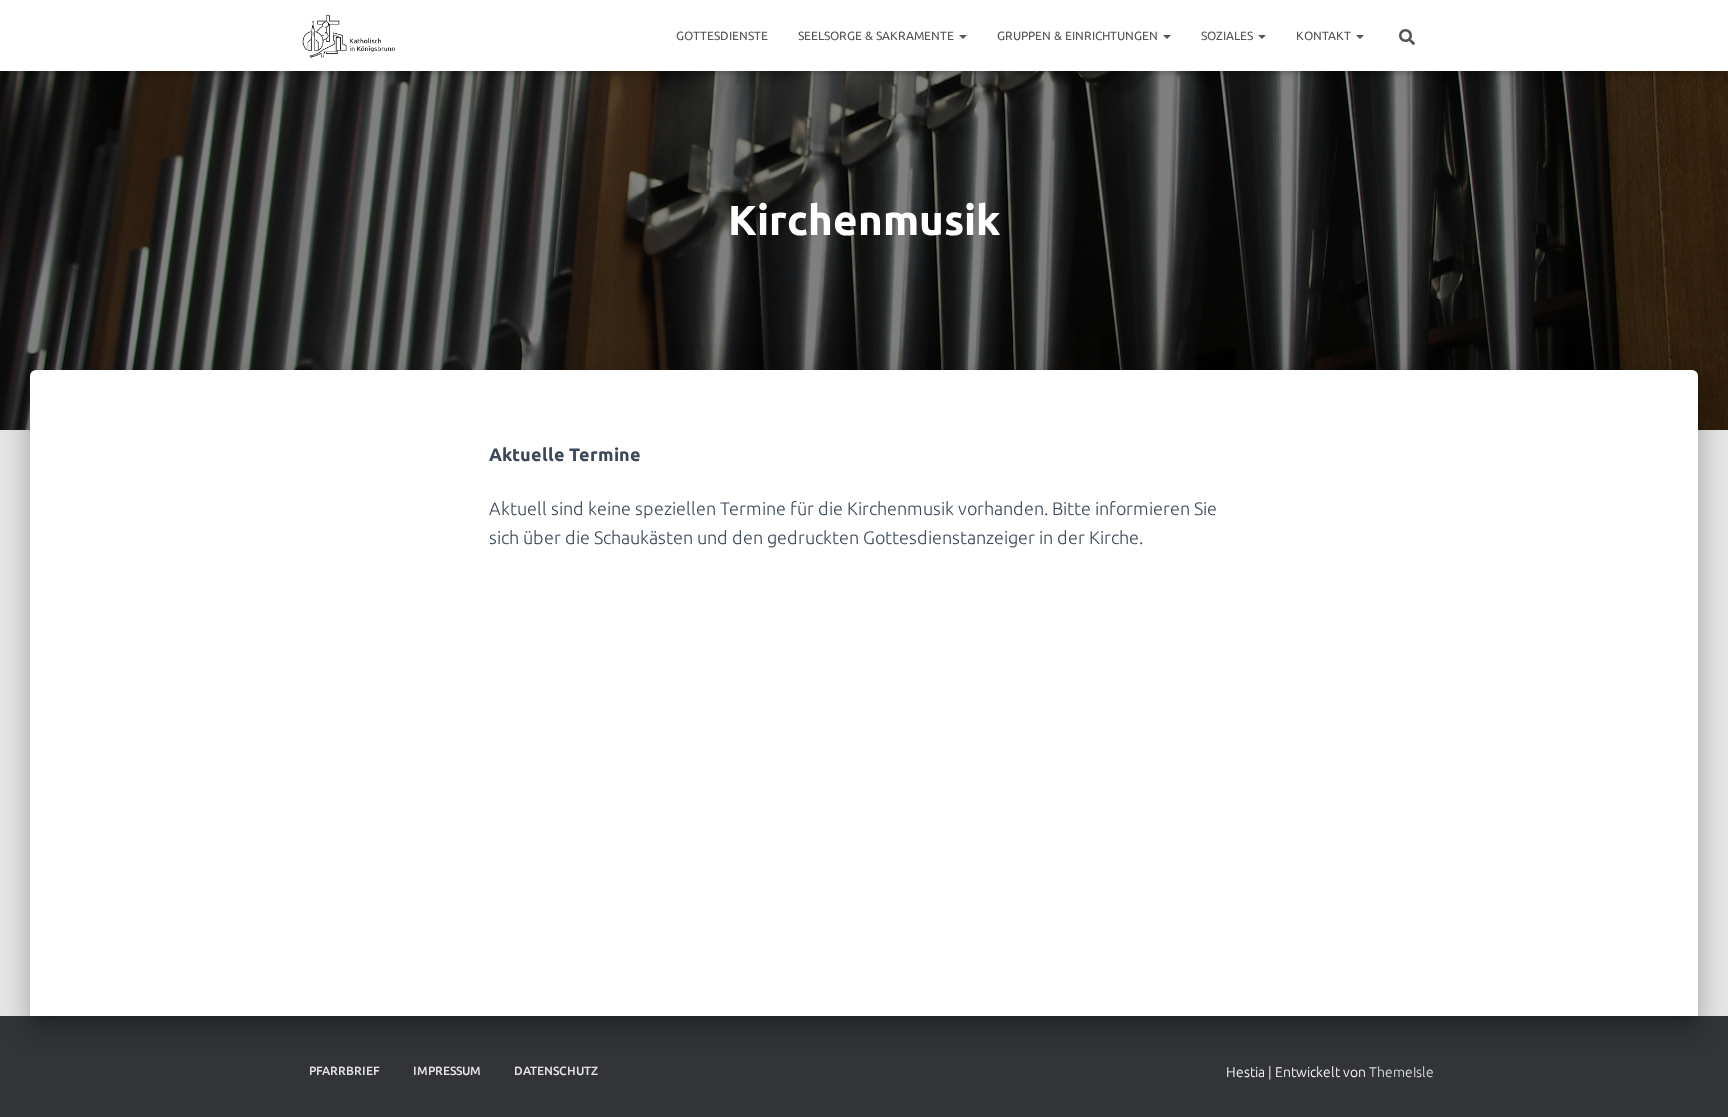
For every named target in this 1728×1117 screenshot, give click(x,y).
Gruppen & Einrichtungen (1079, 35)
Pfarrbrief (344, 1070)
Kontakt (1325, 35)
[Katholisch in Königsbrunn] (349, 36)
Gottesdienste (722, 35)
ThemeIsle (1401, 1072)
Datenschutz (556, 1070)
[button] (962, 35)
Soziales (1228, 35)
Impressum (447, 1070)
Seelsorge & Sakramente (877, 35)
